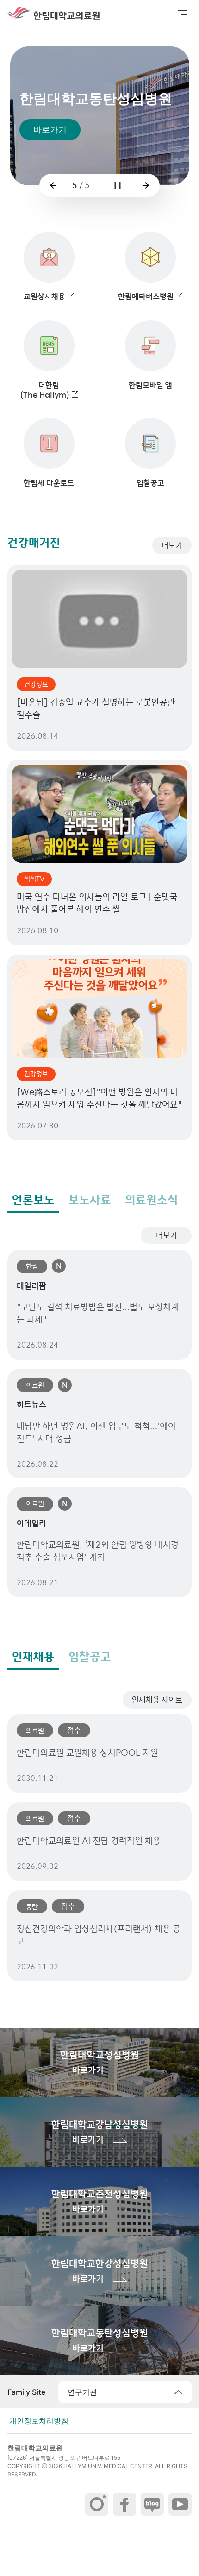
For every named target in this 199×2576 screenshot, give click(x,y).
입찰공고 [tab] (90, 1657)
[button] (183, 15)
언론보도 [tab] (33, 1200)
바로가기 (50, 130)
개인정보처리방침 (39, 2421)
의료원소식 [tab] (152, 1200)
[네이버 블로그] (152, 2504)
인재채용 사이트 (157, 1700)
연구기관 (82, 2392)
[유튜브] (180, 2504)
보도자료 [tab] (90, 1200)
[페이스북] (124, 2504)
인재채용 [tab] (33, 1657)
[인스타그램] (97, 2504)
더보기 (172, 545)
